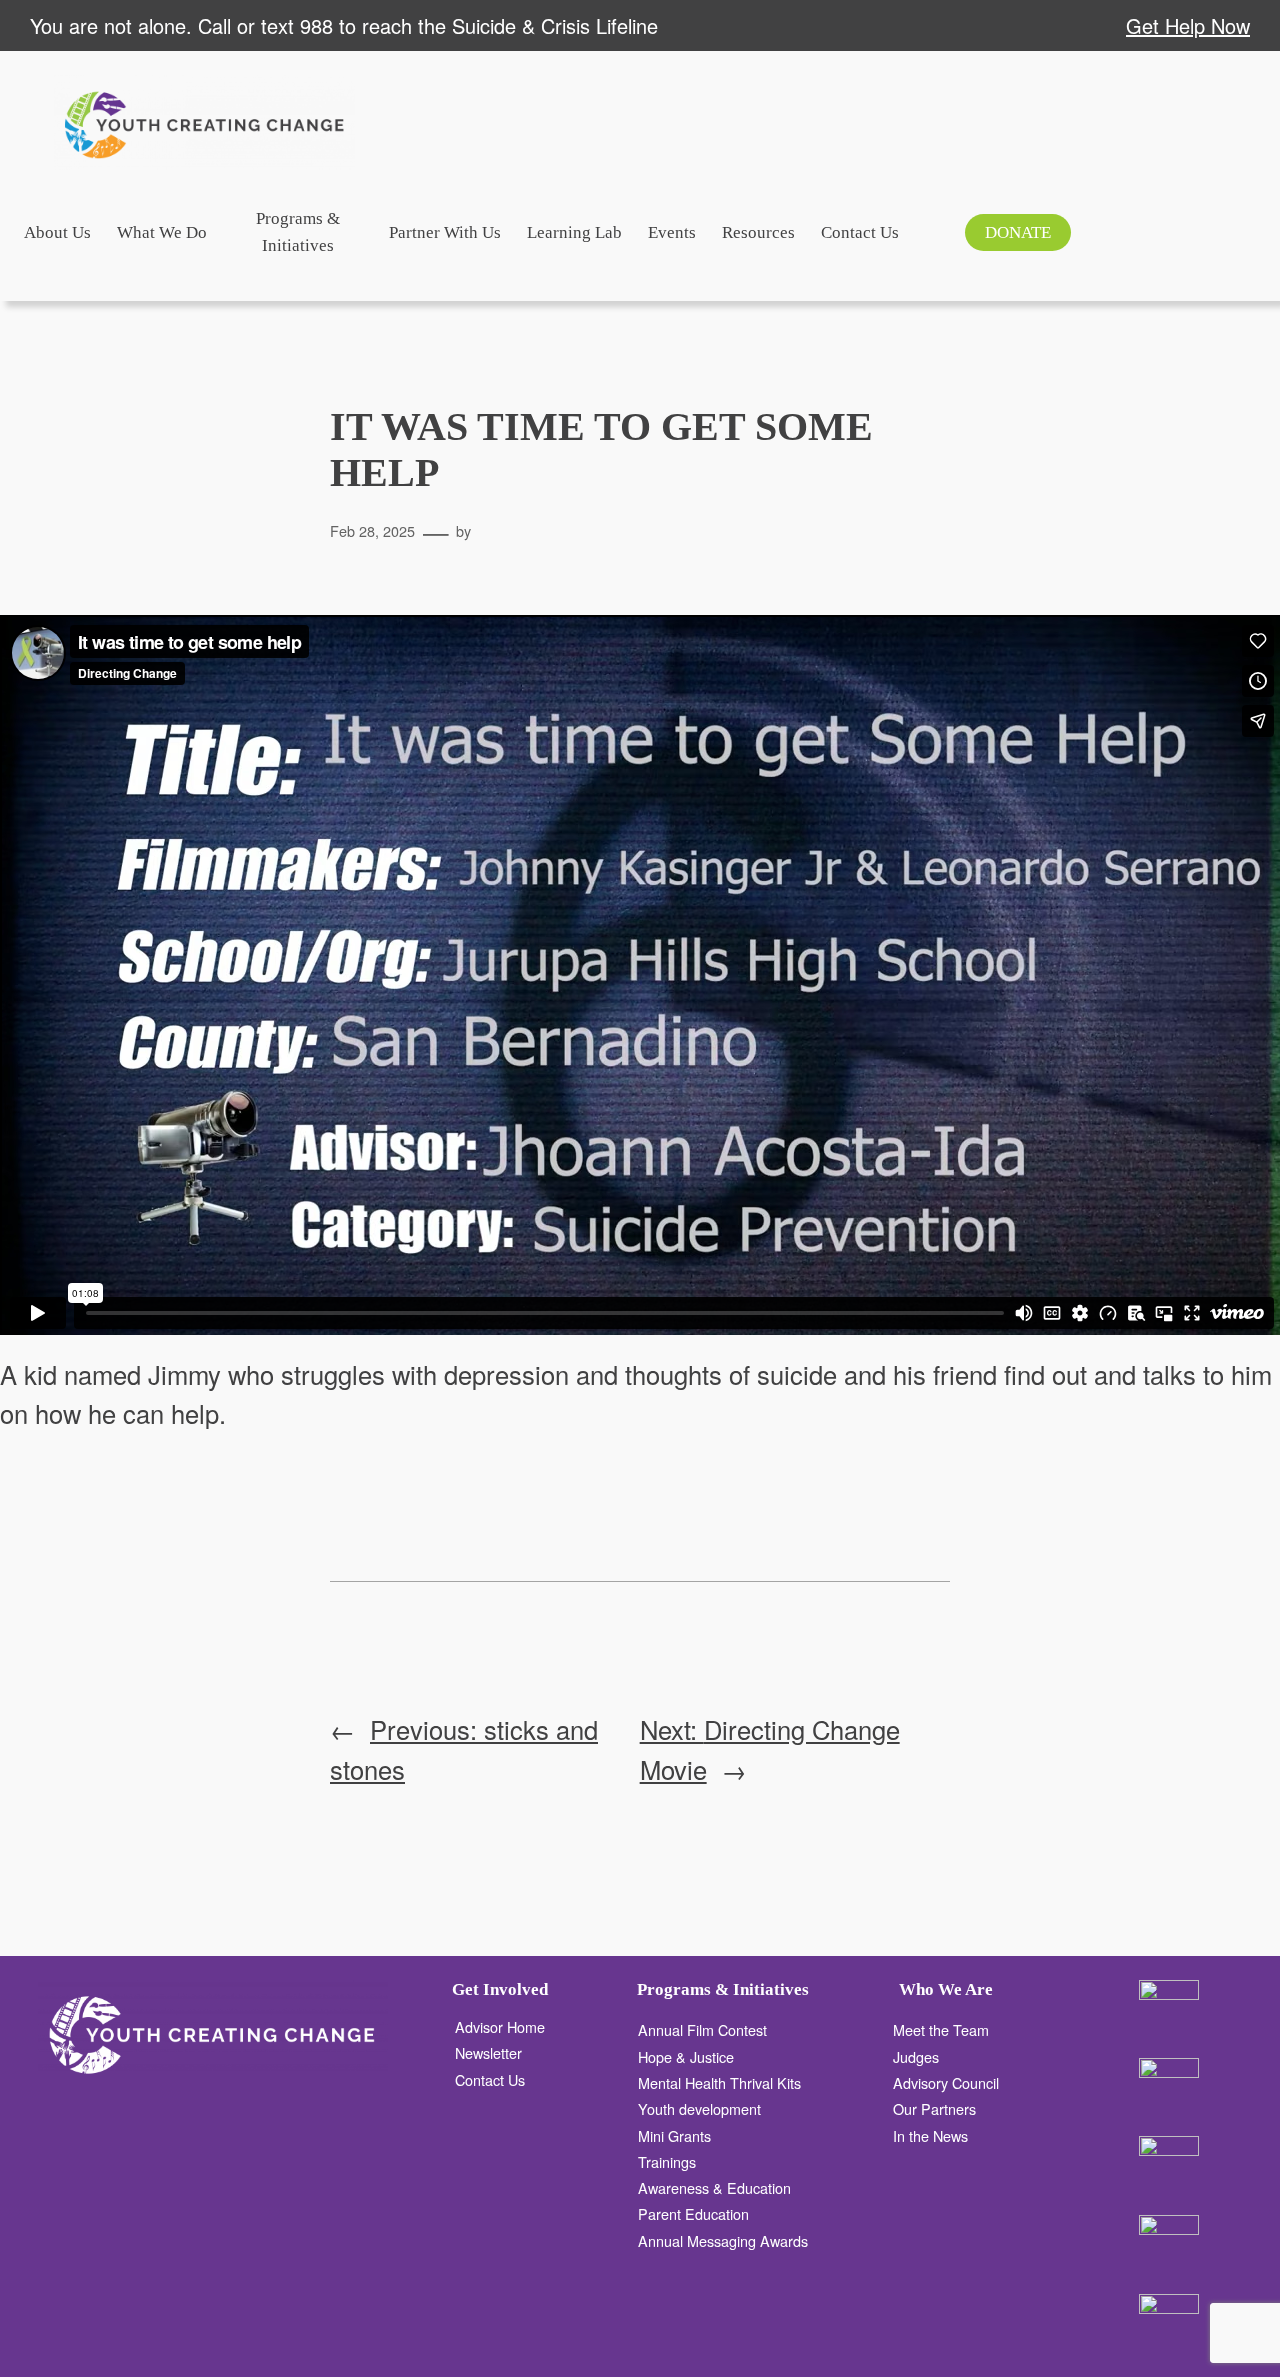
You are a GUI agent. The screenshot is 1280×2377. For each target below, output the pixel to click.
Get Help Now (1188, 25)
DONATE (1018, 232)
